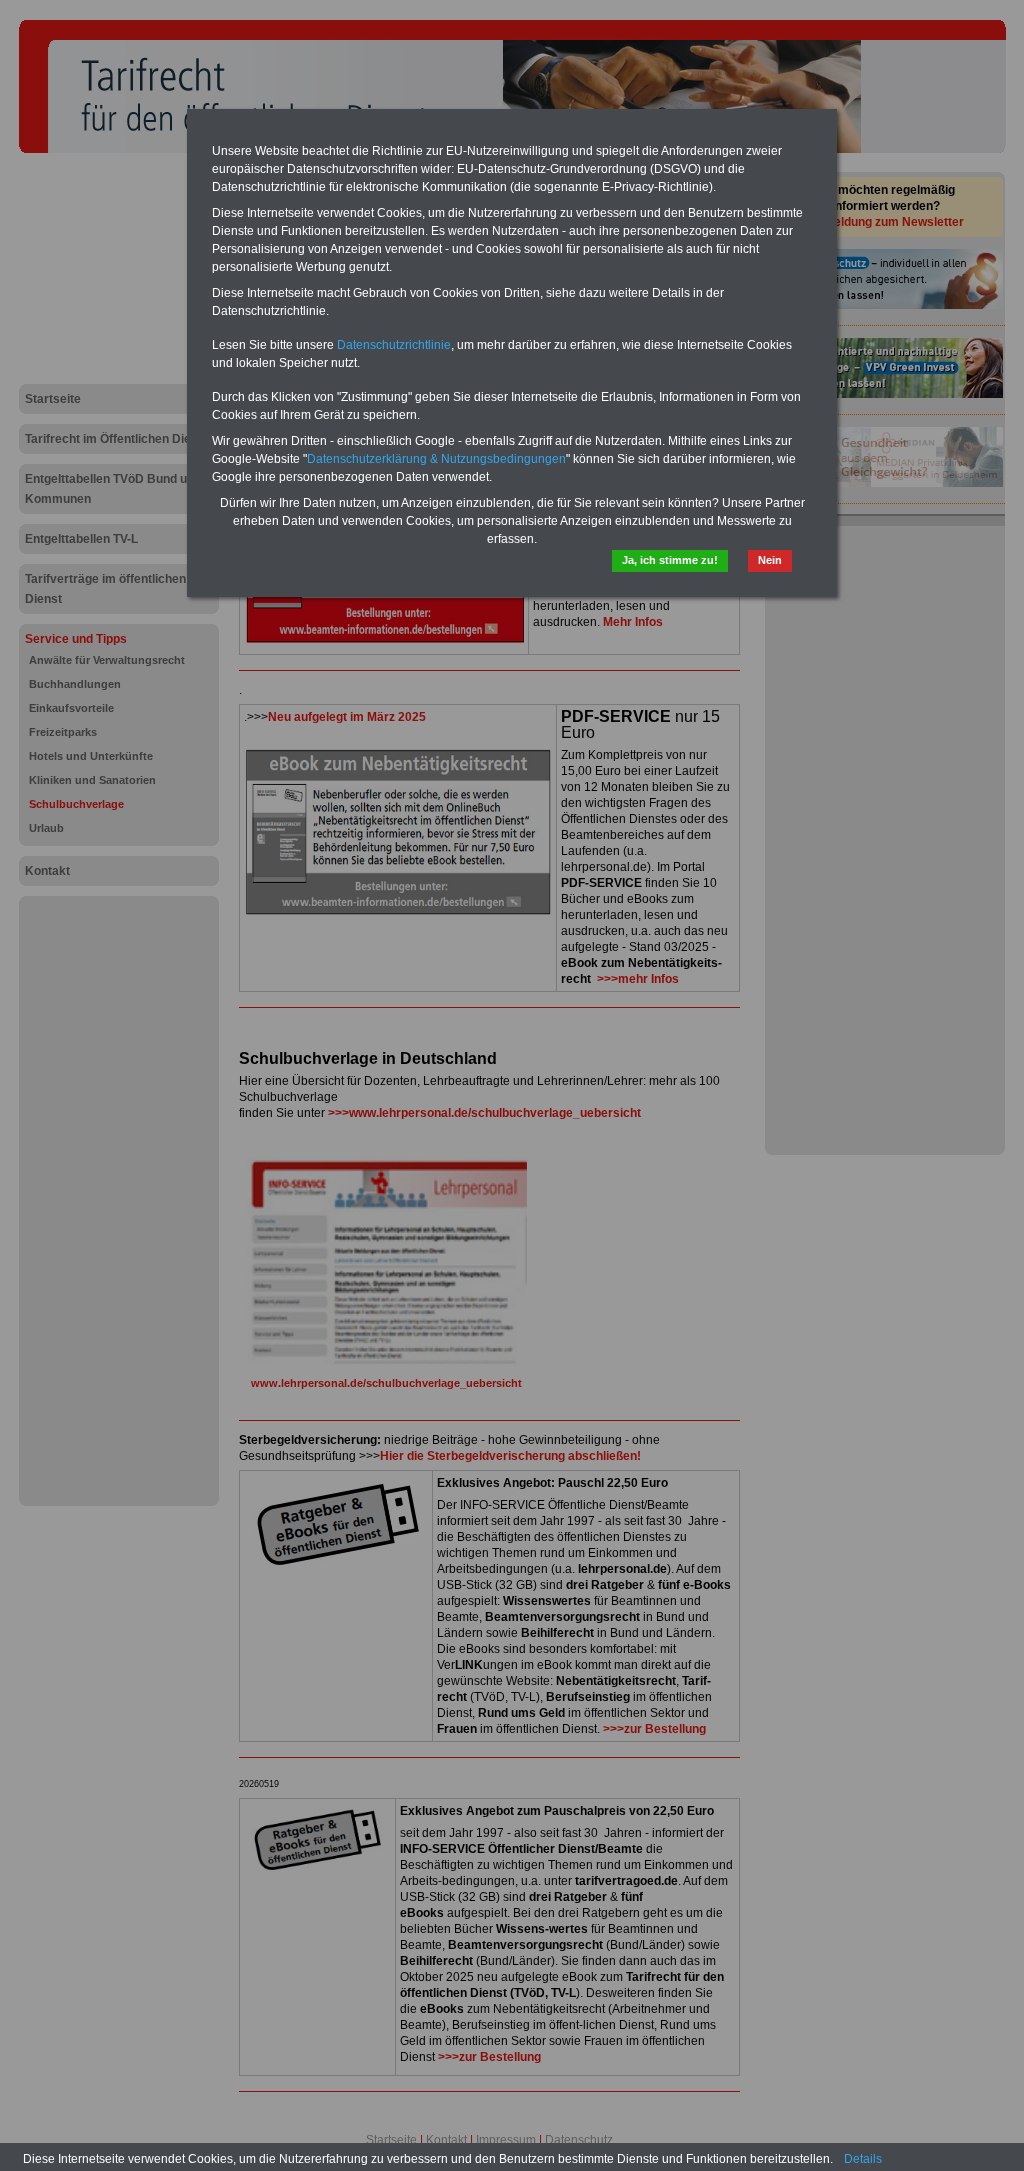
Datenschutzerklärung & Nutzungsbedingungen (436, 459)
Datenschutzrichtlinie (394, 345)
